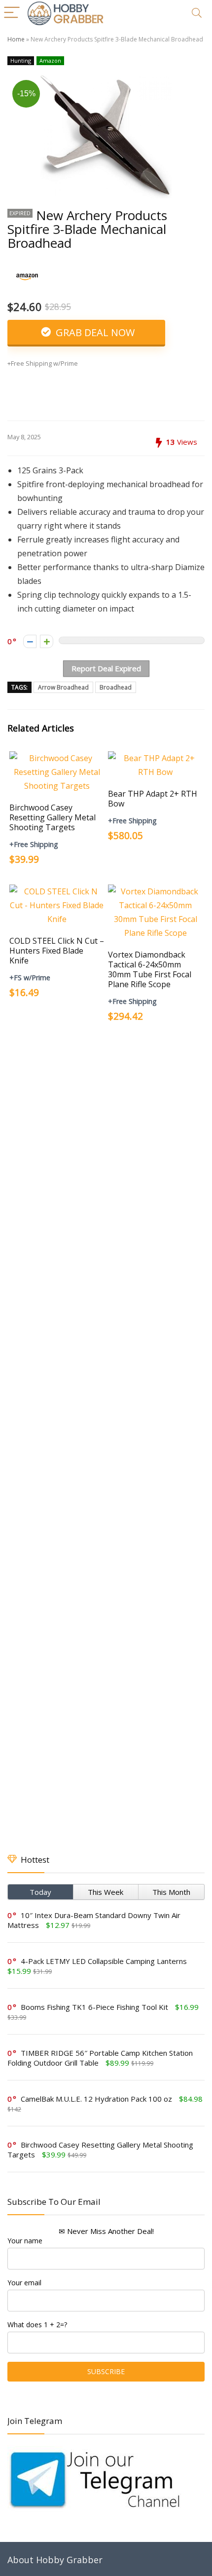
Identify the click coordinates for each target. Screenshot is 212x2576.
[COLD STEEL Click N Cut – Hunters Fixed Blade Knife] (57, 891)
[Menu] (12, 13)
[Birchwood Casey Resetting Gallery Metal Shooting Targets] (57, 758)
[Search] (197, 13)
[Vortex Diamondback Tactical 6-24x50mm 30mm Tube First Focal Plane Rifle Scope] (155, 891)
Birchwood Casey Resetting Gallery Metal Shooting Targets (53, 817)
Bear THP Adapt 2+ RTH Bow (153, 799)
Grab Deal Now (94, 332)
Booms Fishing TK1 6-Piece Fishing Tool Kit (94, 2007)
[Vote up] (47, 641)
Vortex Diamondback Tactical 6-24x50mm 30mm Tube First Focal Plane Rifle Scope (150, 969)
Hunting (21, 60)
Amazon (50, 60)
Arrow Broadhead (63, 687)
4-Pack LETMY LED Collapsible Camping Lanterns (104, 1961)
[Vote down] (30, 641)
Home (16, 39)
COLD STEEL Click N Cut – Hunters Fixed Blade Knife (57, 951)
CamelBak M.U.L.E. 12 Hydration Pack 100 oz (96, 2099)
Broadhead (116, 687)
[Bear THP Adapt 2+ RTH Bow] (155, 758)
